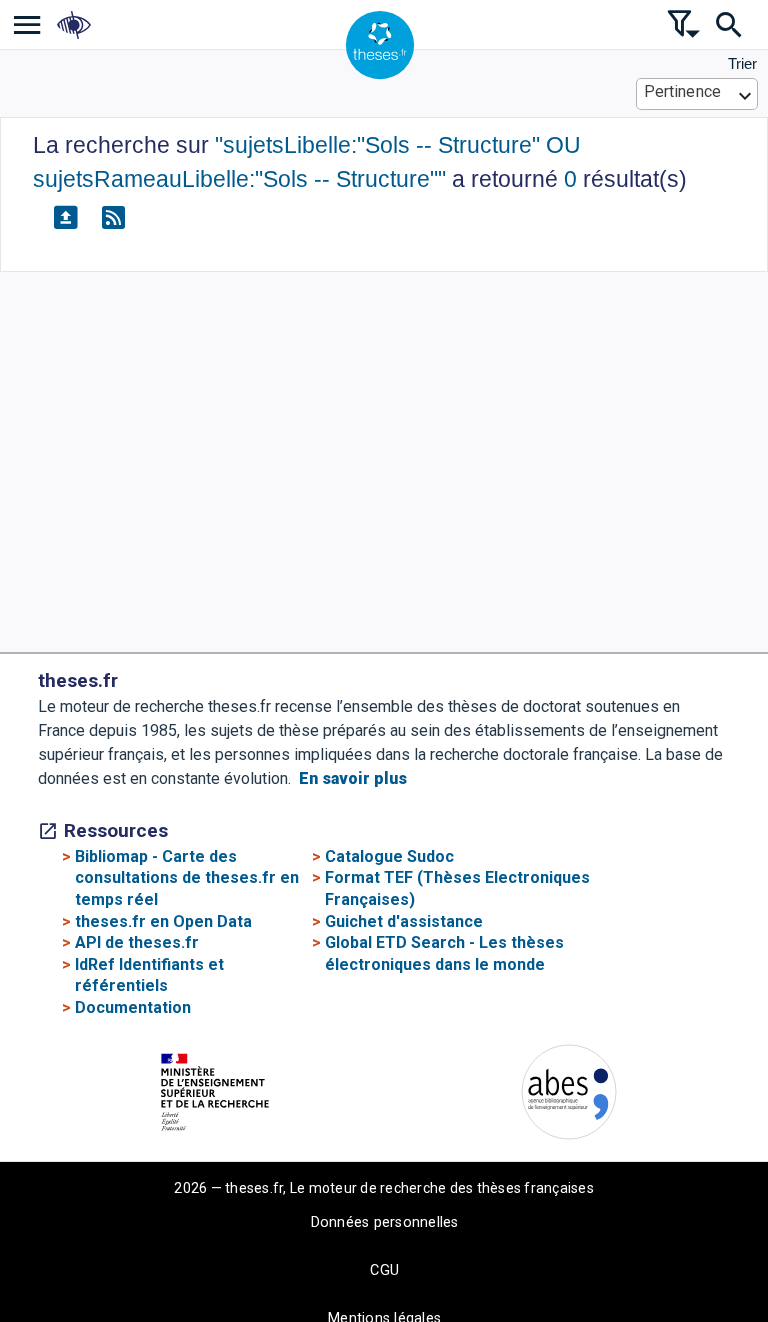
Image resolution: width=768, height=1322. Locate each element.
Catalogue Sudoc (389, 856)
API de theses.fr (137, 942)
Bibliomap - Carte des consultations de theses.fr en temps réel (187, 878)
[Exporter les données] (65, 218)
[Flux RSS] (113, 218)
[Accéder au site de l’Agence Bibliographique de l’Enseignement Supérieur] (569, 1095)
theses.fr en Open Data (163, 921)
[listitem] (27, 24)
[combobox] (697, 94)
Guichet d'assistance (404, 921)
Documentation (133, 1007)
